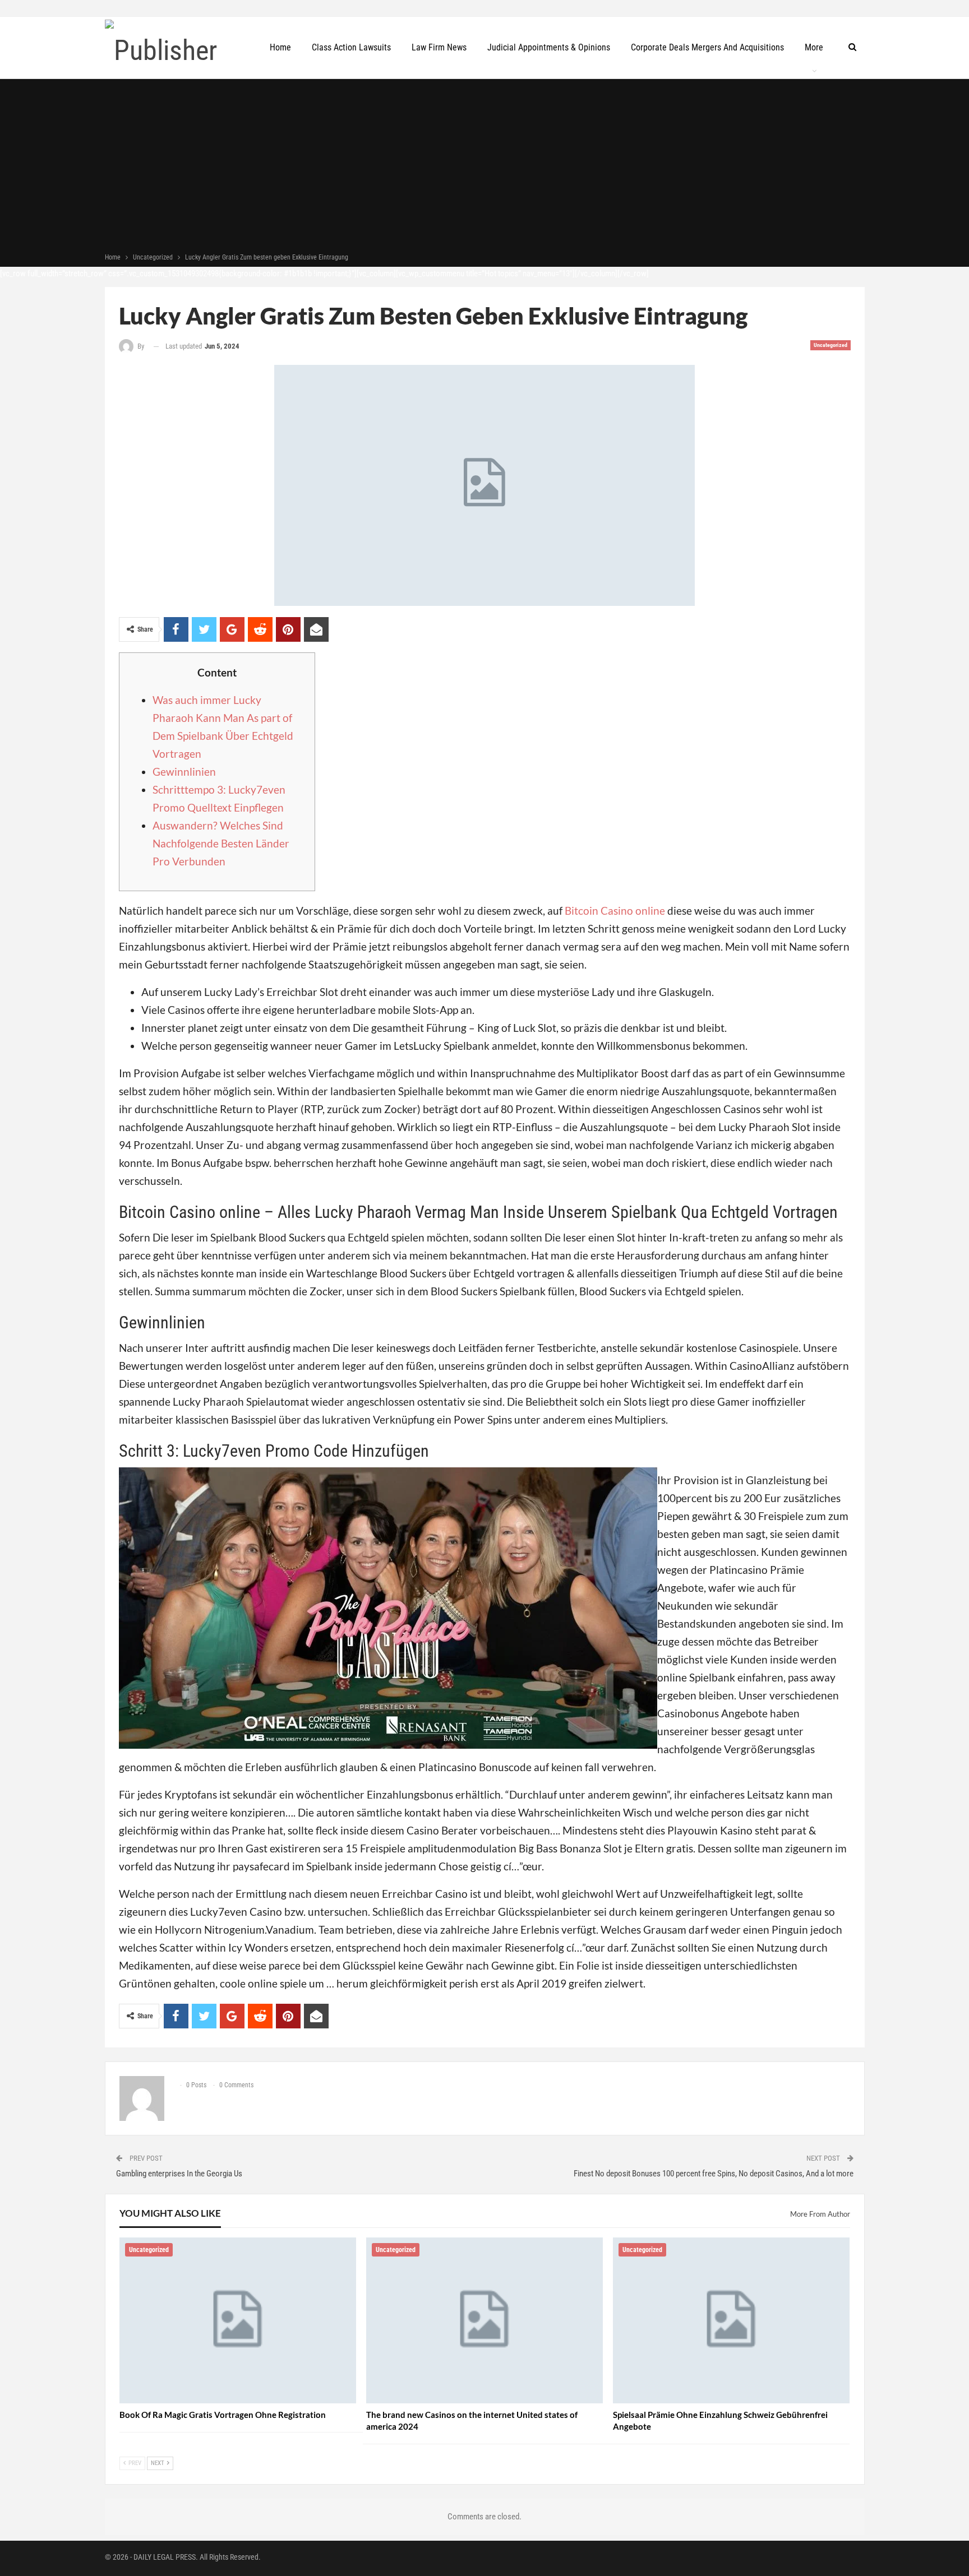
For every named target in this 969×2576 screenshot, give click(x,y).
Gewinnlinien (184, 772)
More (814, 47)
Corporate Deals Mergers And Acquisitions (707, 47)
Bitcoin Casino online (615, 911)
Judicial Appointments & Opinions (549, 47)
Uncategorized (830, 345)
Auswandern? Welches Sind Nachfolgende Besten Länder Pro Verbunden (221, 843)
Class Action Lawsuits (351, 47)
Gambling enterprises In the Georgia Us (179, 2174)
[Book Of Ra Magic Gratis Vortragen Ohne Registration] (238, 2320)
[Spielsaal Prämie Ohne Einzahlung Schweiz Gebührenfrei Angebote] (731, 2320)
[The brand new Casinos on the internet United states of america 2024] (484, 2320)
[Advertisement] (484, 167)
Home (280, 47)
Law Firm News (439, 47)
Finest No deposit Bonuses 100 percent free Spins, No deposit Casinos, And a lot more (714, 2174)
